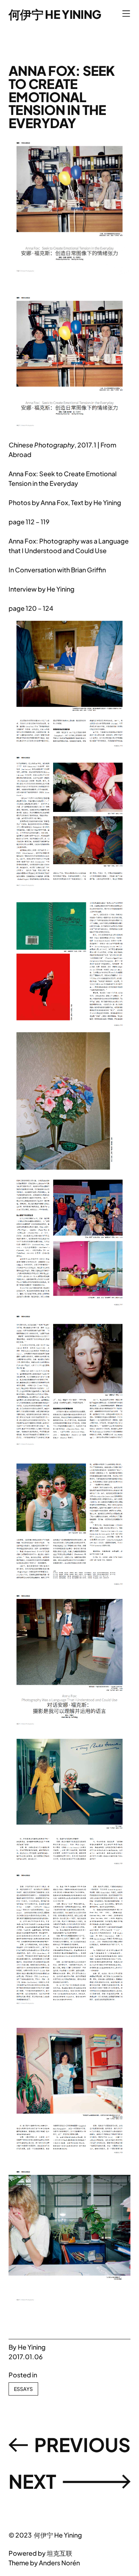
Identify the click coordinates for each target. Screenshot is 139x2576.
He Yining (32, 2347)
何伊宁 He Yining (55, 14)
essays (23, 2389)
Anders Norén (59, 2563)
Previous (82, 2444)
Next (32, 2481)
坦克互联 (60, 2553)
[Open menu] (126, 14)
